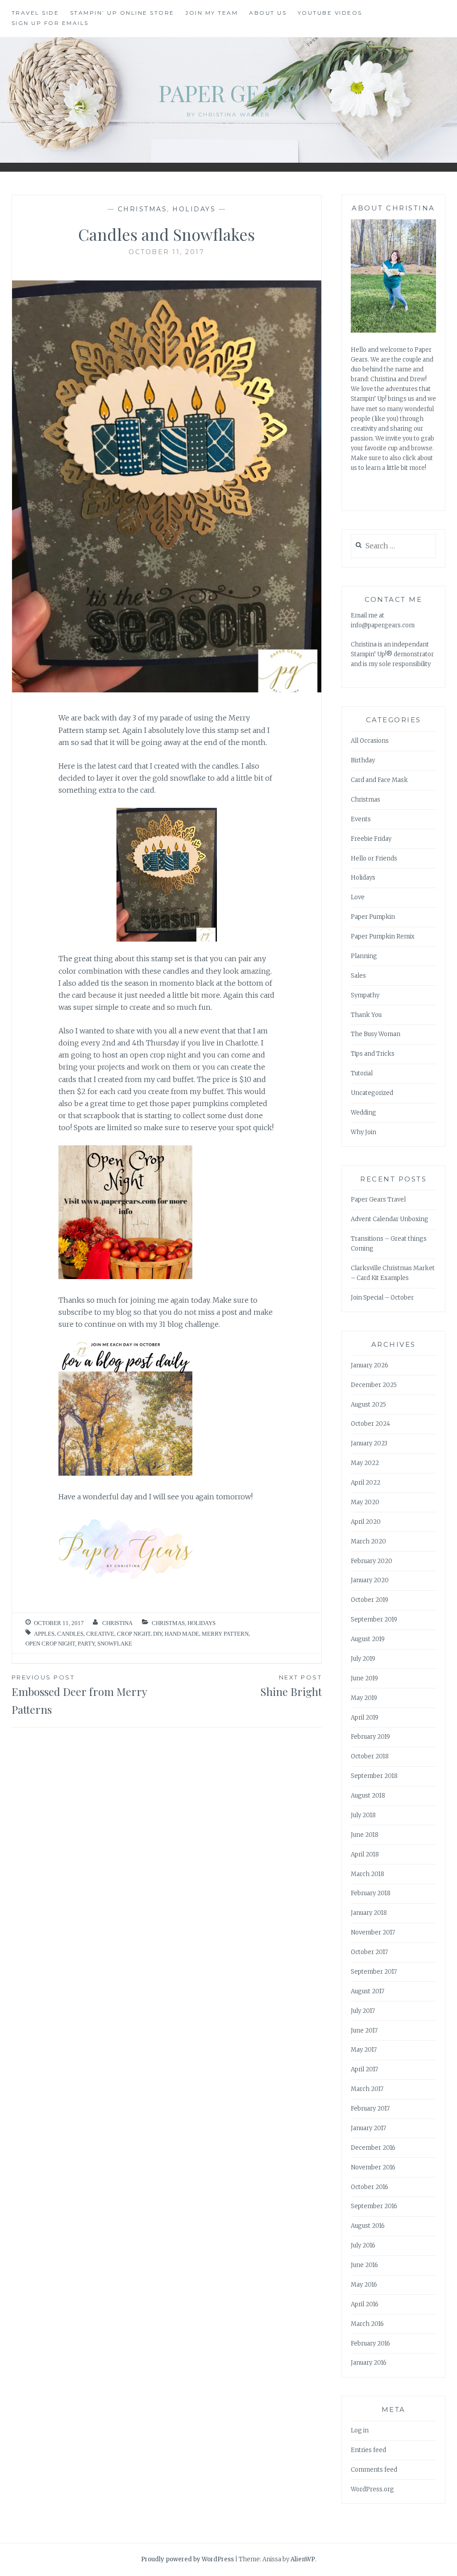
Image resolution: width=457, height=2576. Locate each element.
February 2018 (371, 1893)
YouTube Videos (330, 13)
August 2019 (368, 1639)
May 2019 (364, 1698)
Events (361, 819)
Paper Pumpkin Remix (383, 936)
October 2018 (370, 1756)
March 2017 (367, 2089)
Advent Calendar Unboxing (390, 1219)
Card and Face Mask (379, 780)
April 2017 (364, 2069)
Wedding (364, 1113)
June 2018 (365, 1835)
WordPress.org (372, 2489)
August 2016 (368, 2226)
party (86, 1644)
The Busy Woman (376, 1034)
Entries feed (368, 2450)
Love (358, 897)
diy (158, 1634)
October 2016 (370, 2187)
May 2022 (365, 1463)
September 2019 (374, 1619)
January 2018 (369, 1913)
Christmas (143, 209)
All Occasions (370, 741)
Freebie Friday (371, 839)
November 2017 (373, 1932)
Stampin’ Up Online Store (122, 13)
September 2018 (374, 1776)
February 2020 (372, 1561)
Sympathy (365, 995)
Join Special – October (382, 1298)
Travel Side (35, 13)
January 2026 (370, 1365)
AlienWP (303, 2559)
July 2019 (363, 1659)
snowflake (115, 1644)
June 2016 (364, 2265)
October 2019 (370, 1600)
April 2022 (366, 1483)
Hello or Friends (374, 858)
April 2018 (365, 1854)
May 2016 (364, 2285)
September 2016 (374, 2206)
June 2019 (364, 1678)
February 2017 (370, 2109)
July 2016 (363, 2245)
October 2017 (369, 1952)
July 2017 (363, 2011)
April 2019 (365, 1718)
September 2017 (374, 1972)
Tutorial (362, 1073)
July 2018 (363, 1815)
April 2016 (365, 2304)
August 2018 (368, 1796)
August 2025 (368, 1405)
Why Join (364, 1132)
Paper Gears (229, 93)
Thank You (366, 1015)
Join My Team (212, 13)
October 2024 (370, 1424)
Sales (358, 976)
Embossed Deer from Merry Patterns (79, 1695)
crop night (134, 1634)
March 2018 (368, 1874)
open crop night (50, 1644)
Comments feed (374, 2470)
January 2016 (369, 2363)
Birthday (363, 760)
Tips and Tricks (373, 1054)
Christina (117, 1623)
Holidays (194, 209)
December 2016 (373, 2148)
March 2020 (368, 1541)
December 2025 (374, 1385)
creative (100, 1634)
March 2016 (367, 2324)
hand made (182, 1634)
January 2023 (369, 1443)
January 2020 (370, 1580)
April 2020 (366, 1522)
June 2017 (364, 2031)
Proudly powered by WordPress (187, 2559)
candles (70, 1634)
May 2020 (365, 1502)
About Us (268, 13)
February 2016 (370, 2344)
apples (44, 1634)
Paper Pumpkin (373, 917)
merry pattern (225, 1634)
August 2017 (368, 1991)
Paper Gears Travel (378, 1200)
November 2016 (373, 2167)
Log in (360, 2430)
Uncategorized (372, 1093)
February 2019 (370, 1737)
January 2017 (368, 2128)
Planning (364, 956)
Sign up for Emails (50, 23)
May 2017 (364, 2050)
